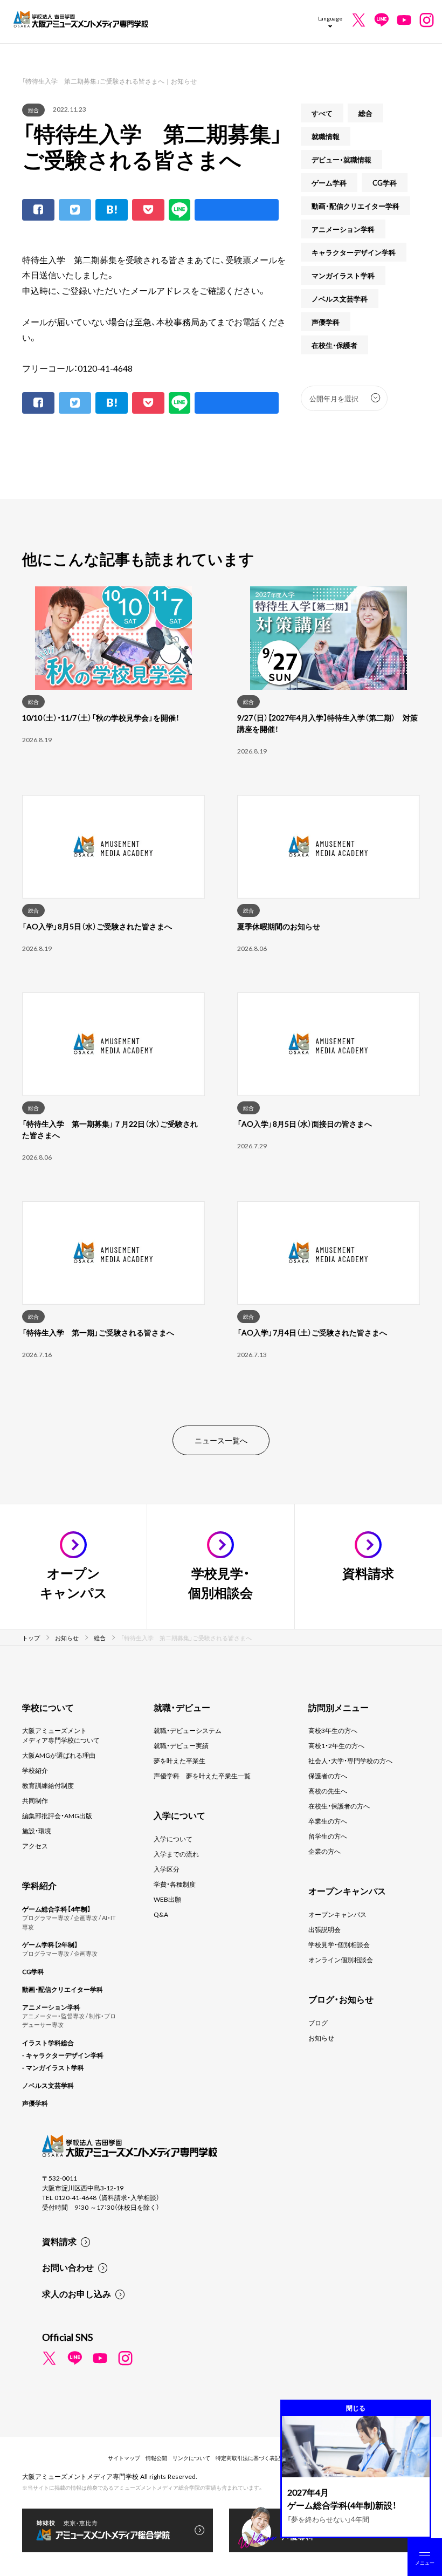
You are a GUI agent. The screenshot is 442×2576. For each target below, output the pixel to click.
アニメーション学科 (343, 229)
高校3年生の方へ (333, 1730)
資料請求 (59, 2241)
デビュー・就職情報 (341, 159)
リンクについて (191, 2458)
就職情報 (326, 136)
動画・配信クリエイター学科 (355, 206)
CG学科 (385, 183)
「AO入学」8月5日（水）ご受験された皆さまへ (97, 926)
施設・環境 (37, 1831)
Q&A (161, 1914)
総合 (33, 110)
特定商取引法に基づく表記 (248, 2458)
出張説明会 (324, 1929)
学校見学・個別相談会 (339, 1944)
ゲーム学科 (329, 183)
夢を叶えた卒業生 (179, 1760)
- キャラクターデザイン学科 (63, 2055)
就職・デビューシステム (188, 1730)
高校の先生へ (328, 1791)
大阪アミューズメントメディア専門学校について (61, 1735)
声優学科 (326, 322)
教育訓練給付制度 (48, 1785)
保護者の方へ (328, 1776)
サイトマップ (124, 2458)
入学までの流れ (176, 1854)
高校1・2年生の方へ (336, 1745)
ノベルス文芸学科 (340, 299)
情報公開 (156, 2458)
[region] (221, 992)
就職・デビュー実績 (181, 1745)
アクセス (35, 1846)
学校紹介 (35, 1770)
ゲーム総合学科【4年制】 (56, 1909)
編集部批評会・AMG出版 (57, 1815)
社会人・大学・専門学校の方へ (350, 1760)
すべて (322, 113)
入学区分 (167, 1869)
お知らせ (321, 2038)
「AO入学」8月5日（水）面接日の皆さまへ (305, 1123)
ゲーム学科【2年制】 (50, 1944)
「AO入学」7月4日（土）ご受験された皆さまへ (312, 1332)
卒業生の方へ (328, 1821)
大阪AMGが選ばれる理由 (59, 1755)
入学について (173, 1839)
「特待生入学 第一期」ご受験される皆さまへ (98, 1332)
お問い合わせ (68, 2267)
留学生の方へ (328, 1836)
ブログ (318, 2023)
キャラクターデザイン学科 (354, 252)
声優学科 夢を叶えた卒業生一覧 (202, 1776)
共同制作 (35, 1800)
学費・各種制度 (175, 1884)
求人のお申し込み (77, 2293)
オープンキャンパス (337, 1914)
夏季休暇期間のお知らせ (279, 926)
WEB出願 (167, 1899)
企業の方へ (324, 1851)
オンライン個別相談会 (341, 1960)
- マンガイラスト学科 (53, 2067)
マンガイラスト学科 (343, 275)
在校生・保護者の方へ (339, 1806)
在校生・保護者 (334, 345)
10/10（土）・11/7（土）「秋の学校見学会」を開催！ (101, 717)
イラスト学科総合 (48, 2043)
